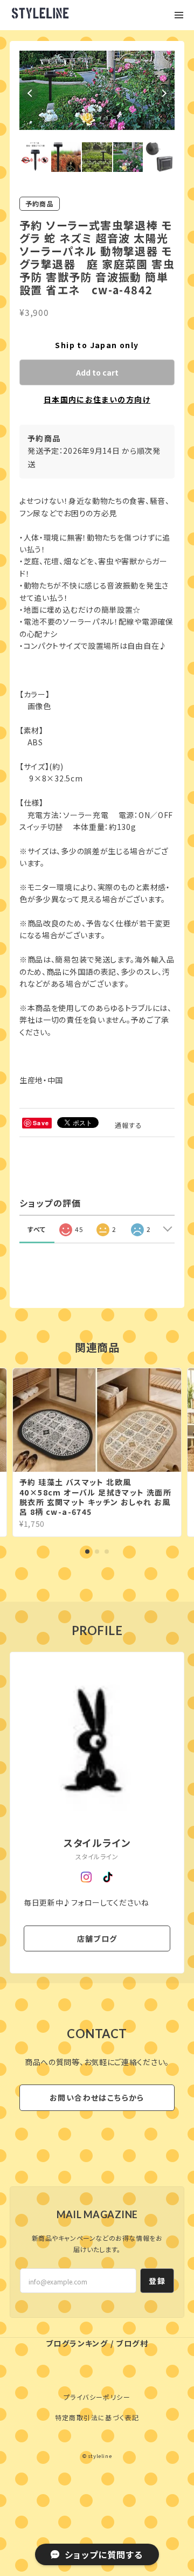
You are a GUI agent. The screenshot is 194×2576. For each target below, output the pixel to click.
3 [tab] (107, 1628)
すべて (37, 1306)
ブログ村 (132, 2420)
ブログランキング (77, 2420)
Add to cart (97, 449)
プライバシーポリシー (97, 2473)
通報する (129, 1202)
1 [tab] (87, 1628)
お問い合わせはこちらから (97, 2175)
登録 (157, 2357)
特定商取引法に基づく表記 (97, 2494)
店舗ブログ (97, 2015)
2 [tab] (97, 1628)
